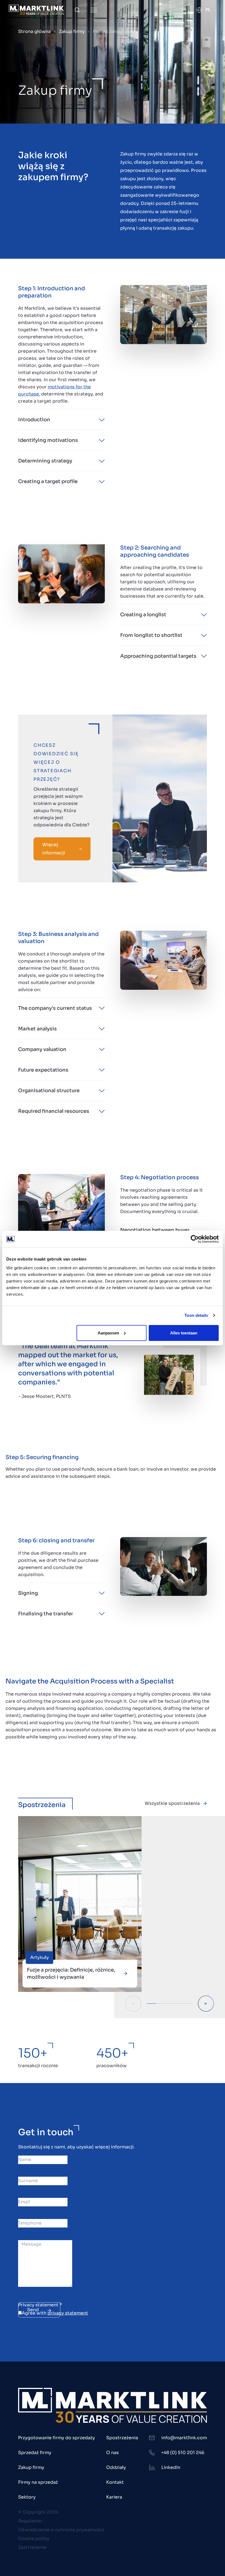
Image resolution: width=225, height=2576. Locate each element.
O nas (113, 2453)
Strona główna (34, 31)
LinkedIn (171, 2467)
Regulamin (30, 2521)
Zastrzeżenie (32, 2547)
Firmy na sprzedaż (38, 2482)
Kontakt (115, 2482)
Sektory (27, 2497)
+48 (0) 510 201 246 (183, 2453)
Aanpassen (108, 1333)
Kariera (114, 2497)
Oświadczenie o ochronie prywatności (61, 2530)
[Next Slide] (206, 2004)
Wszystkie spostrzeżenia (172, 1803)
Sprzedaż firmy (35, 2453)
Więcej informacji (54, 849)
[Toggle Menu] (94, 10)
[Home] (36, 10)
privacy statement (68, 2313)
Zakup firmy (72, 31)
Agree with (55, 2313)
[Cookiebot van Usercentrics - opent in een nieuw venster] (195, 1239)
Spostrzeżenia (122, 2438)
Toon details (196, 1315)
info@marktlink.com (184, 2438)
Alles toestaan (184, 1333)
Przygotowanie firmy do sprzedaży (57, 2438)
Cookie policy (34, 2539)
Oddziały (116, 2467)
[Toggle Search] (77, 10)
